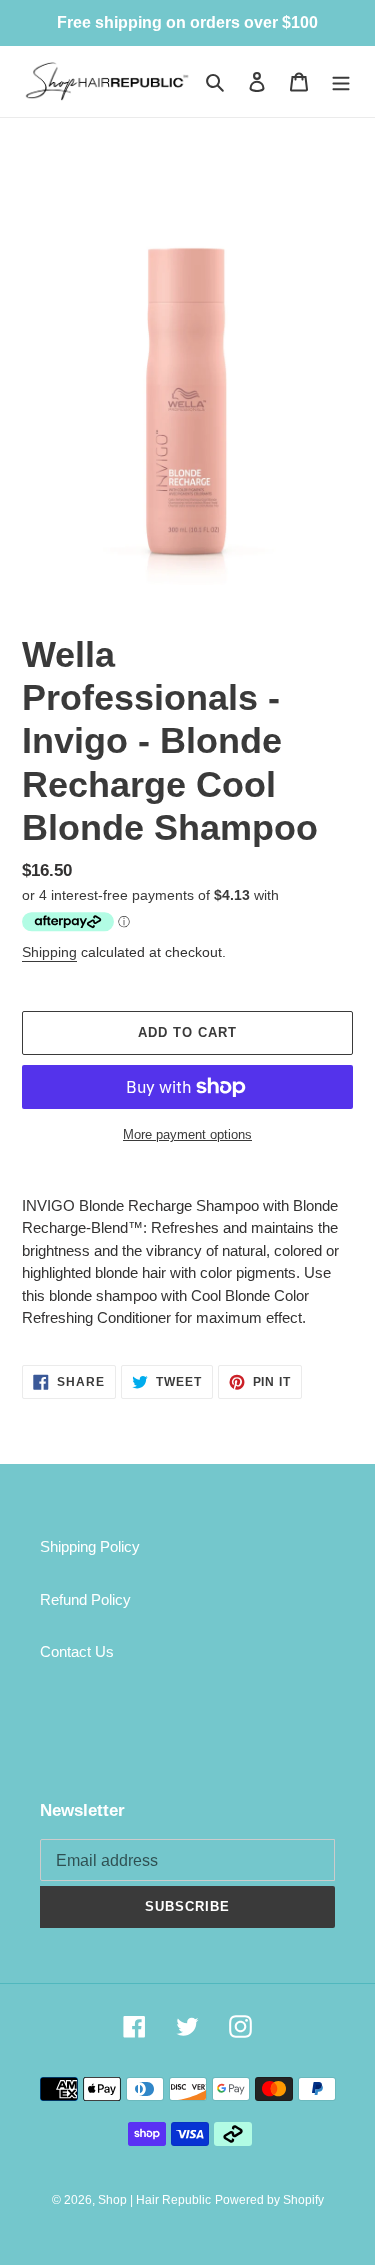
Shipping (49, 952)
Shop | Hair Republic (154, 2200)
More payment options (187, 1134)
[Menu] (341, 81)
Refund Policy (85, 1599)
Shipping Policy (90, 1546)
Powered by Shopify (269, 2200)
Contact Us (77, 1651)
